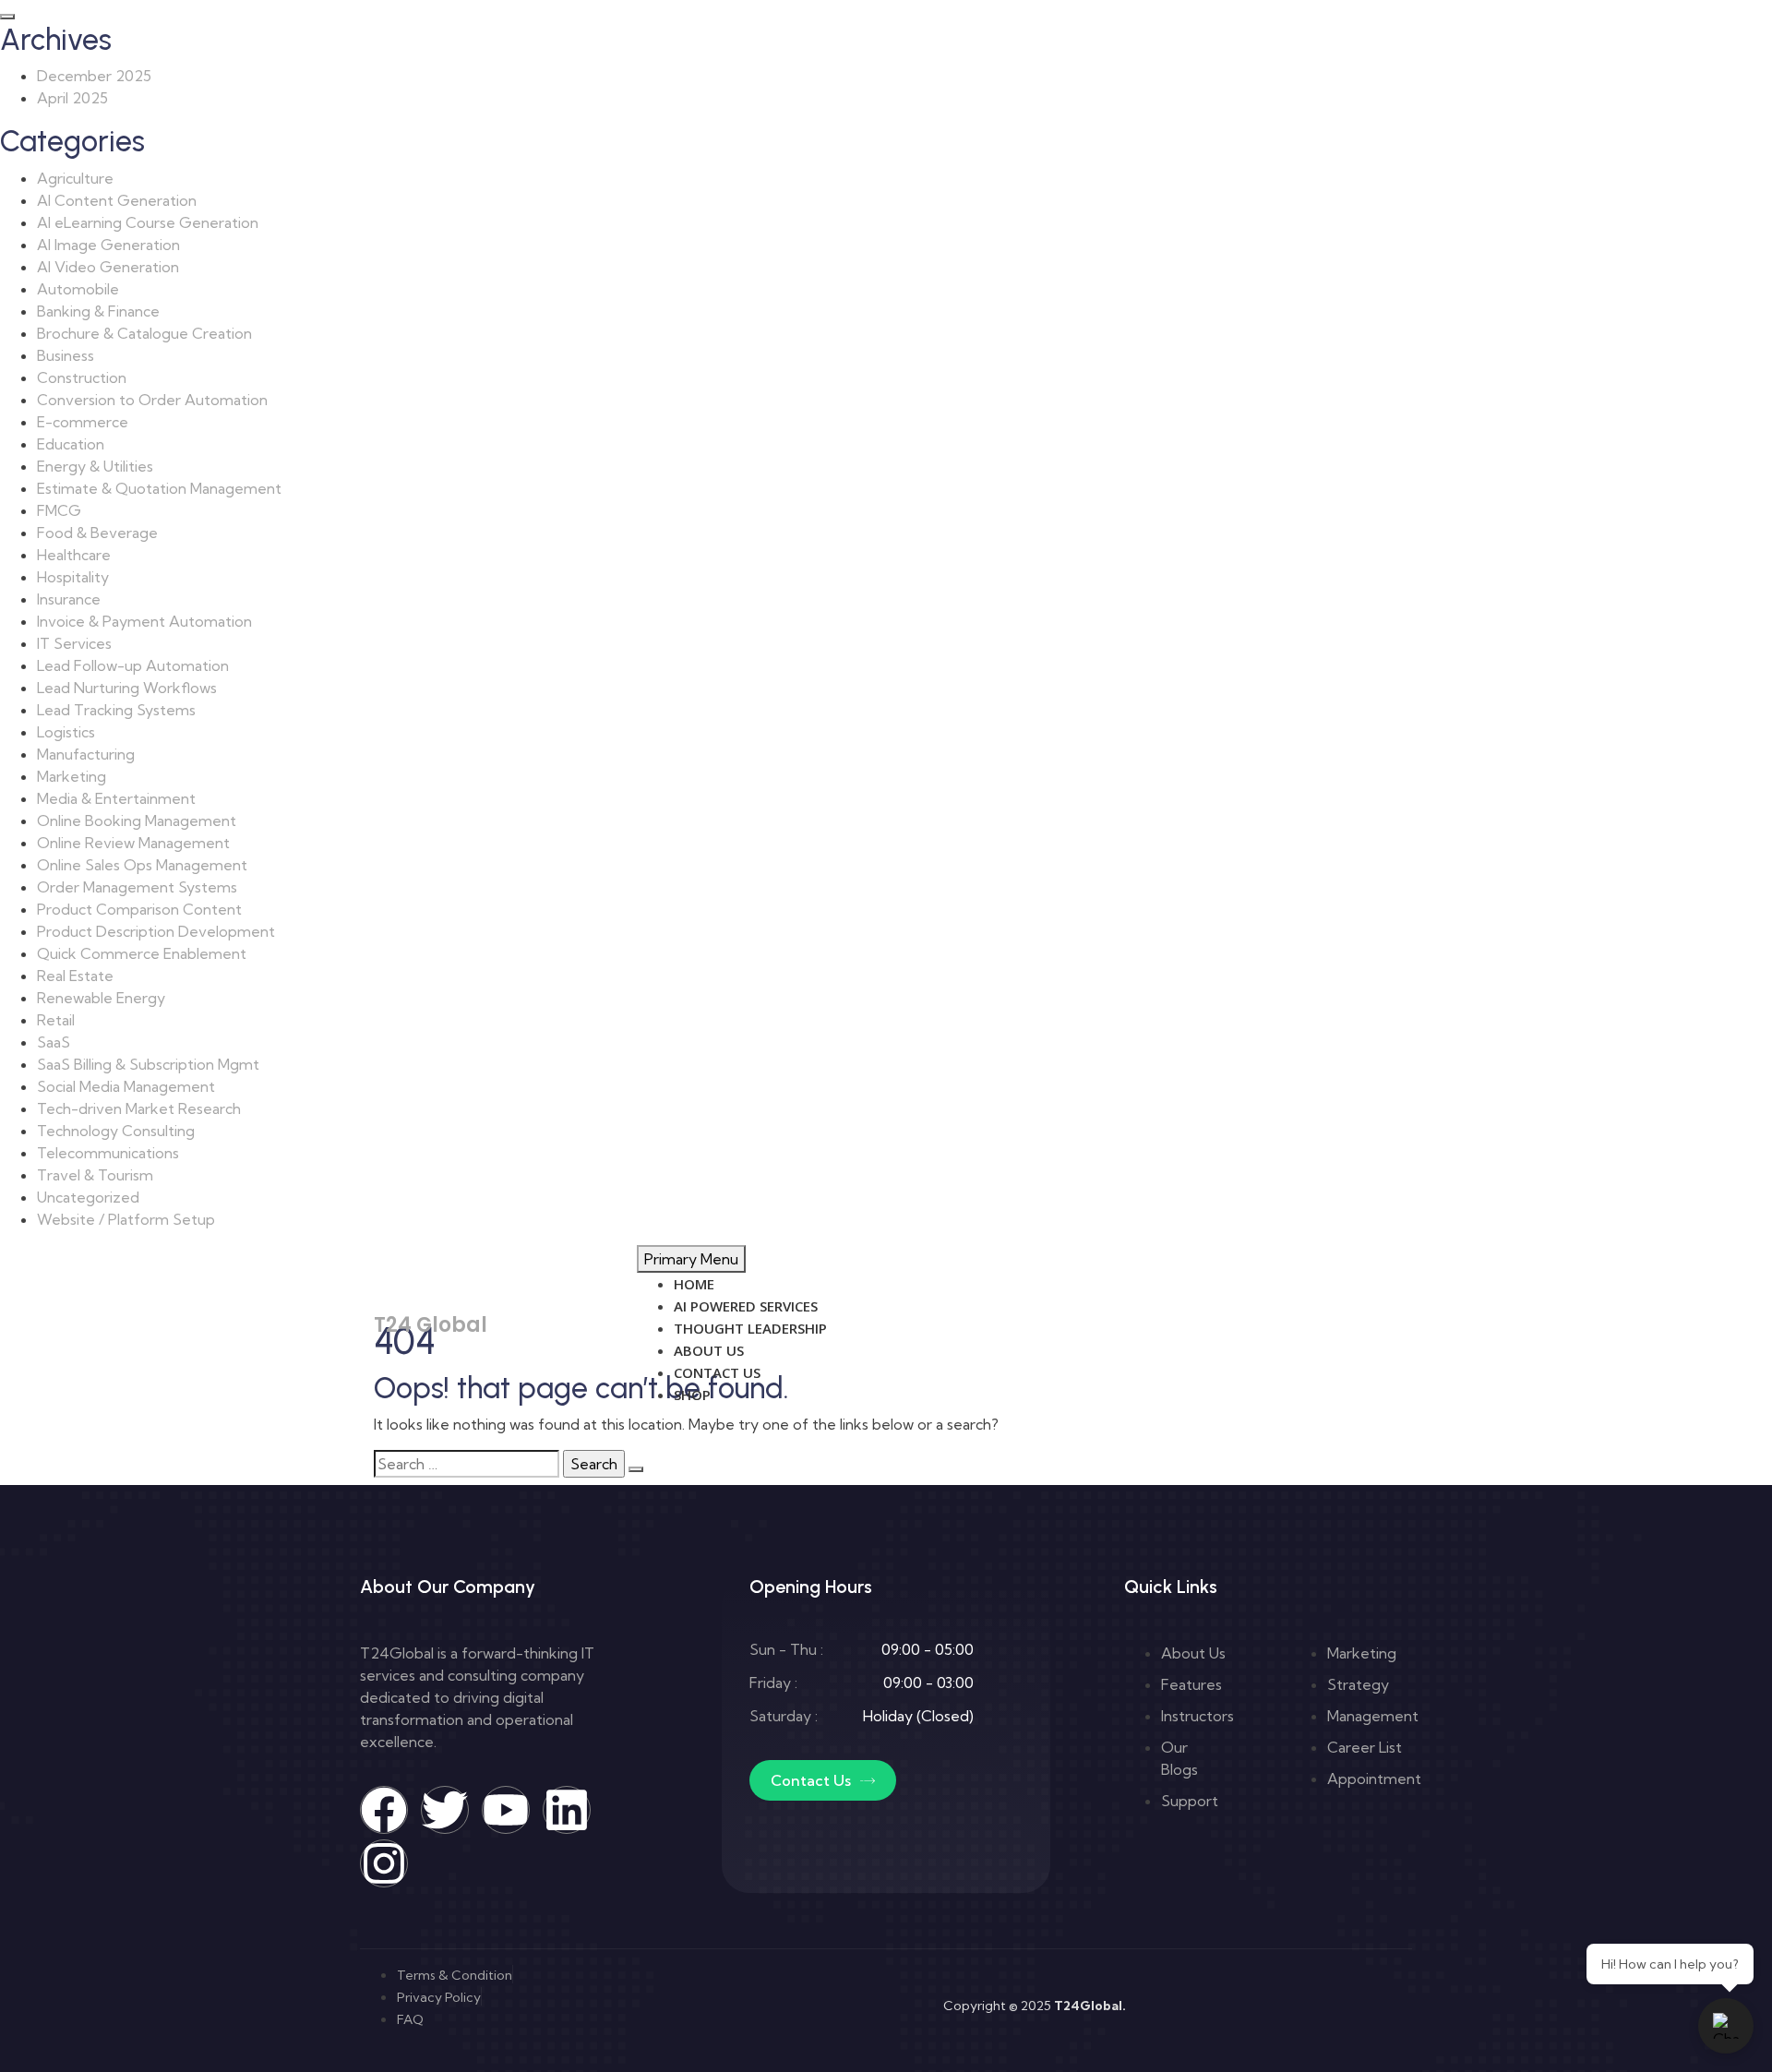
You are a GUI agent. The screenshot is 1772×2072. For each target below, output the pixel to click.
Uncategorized (88, 1197)
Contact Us (717, 1372)
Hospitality (73, 577)
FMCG (59, 510)
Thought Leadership (750, 1328)
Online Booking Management (137, 820)
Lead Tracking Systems (116, 710)
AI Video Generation (108, 267)
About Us (709, 1350)
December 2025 (94, 76)
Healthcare (74, 555)
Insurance (69, 599)
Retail (56, 1020)
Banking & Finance (98, 311)
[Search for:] (467, 1464)
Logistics (66, 732)
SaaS (54, 1042)
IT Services (74, 643)
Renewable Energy (101, 998)
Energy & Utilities (95, 466)
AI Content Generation (117, 200)
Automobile (78, 289)
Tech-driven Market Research (139, 1108)
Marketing (72, 776)
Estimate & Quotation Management (159, 488)
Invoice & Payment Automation (144, 621)
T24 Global (431, 1325)
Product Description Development (156, 931)
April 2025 (72, 98)
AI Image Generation (108, 245)
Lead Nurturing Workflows (127, 688)
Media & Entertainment (116, 798)
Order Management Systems (137, 887)
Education (71, 444)
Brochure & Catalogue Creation (144, 333)
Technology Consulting (116, 1131)
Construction (82, 377)
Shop (692, 1395)
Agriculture (75, 178)
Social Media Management (126, 1086)
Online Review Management (133, 843)
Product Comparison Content (139, 909)
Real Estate (75, 976)
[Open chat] (1726, 2026)
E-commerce (83, 422)
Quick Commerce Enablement (142, 953)
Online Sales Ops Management (142, 865)
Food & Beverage (97, 533)
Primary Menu (691, 1259)
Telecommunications (108, 1153)
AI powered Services (746, 1306)
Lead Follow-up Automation (133, 665)
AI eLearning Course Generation (148, 222)
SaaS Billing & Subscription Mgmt (148, 1064)
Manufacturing (86, 754)
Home (694, 1284)
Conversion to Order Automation (152, 400)
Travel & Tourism (95, 1175)
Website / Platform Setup (126, 1219)
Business (66, 355)
